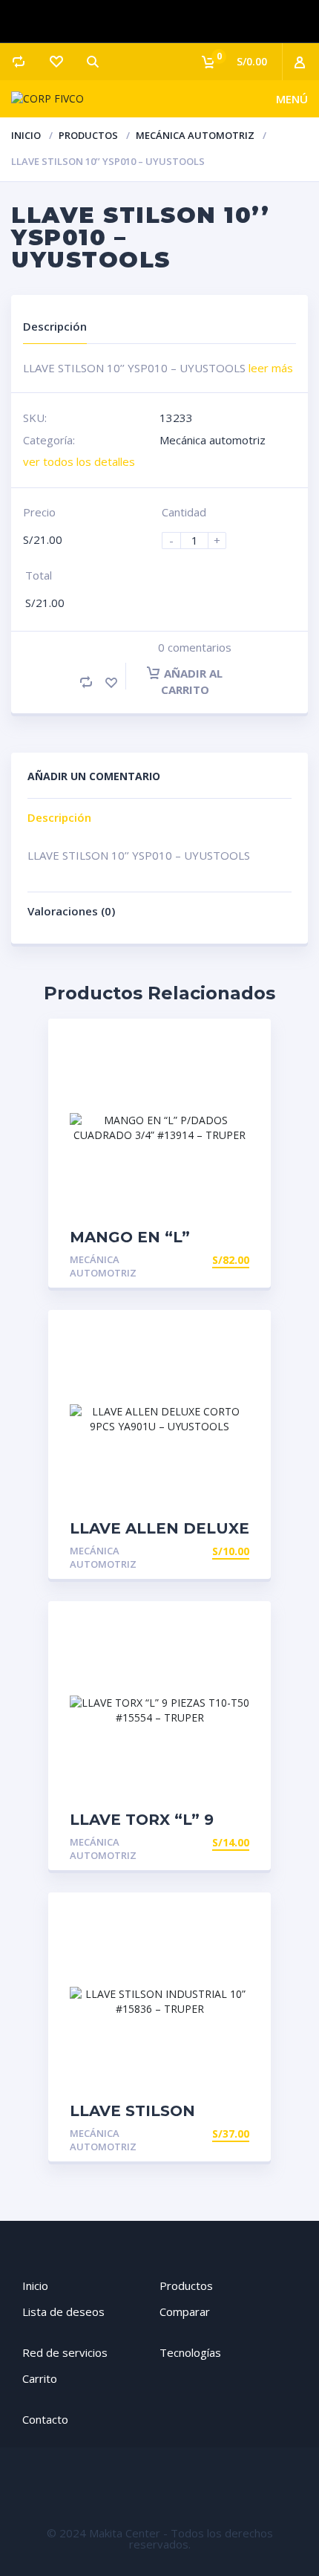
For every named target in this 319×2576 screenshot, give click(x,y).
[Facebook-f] (116, 22)
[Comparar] (19, 62)
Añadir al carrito (192, 681)
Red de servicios (65, 2352)
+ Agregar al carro (193, 1260)
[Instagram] (159, 22)
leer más (271, 368)
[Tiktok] (204, 22)
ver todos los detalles (79, 461)
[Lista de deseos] (56, 62)
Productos (88, 135)
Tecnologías (190, 2352)
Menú (292, 99)
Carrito (40, 2378)
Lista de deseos (63, 2311)
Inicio (26, 135)
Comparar (185, 2311)
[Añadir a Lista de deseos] (111, 682)
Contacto (45, 2419)
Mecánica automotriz (195, 135)
